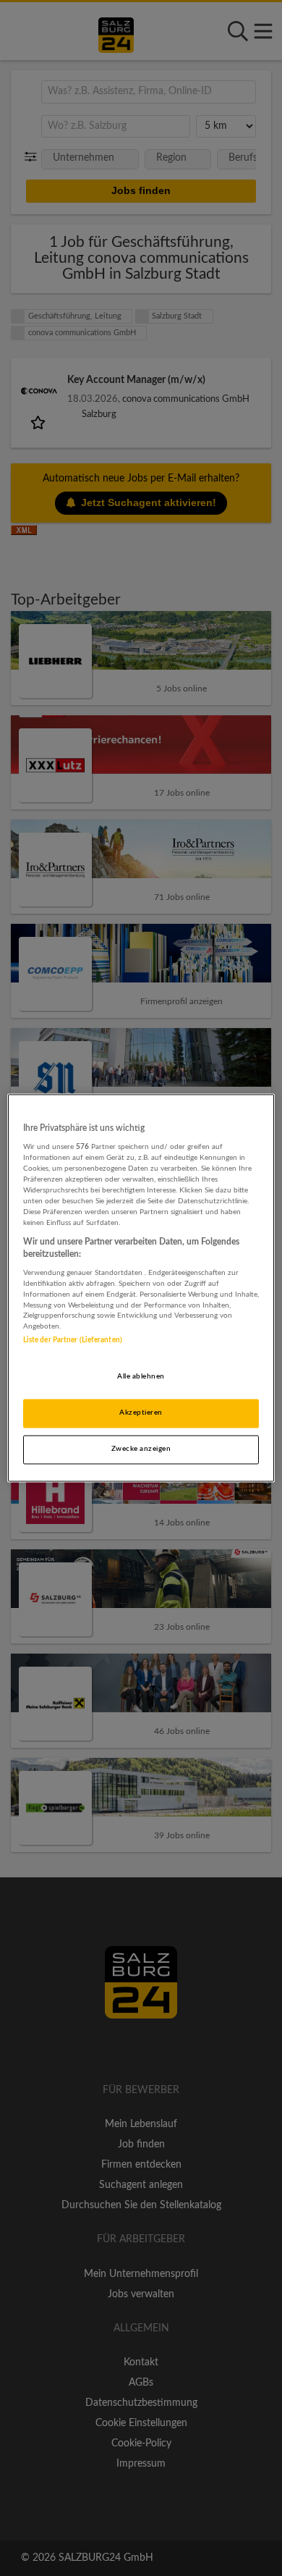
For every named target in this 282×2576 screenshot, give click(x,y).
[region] (141, 1288)
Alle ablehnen (141, 1377)
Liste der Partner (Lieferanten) (73, 1341)
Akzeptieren (141, 1413)
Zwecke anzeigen (141, 1449)
